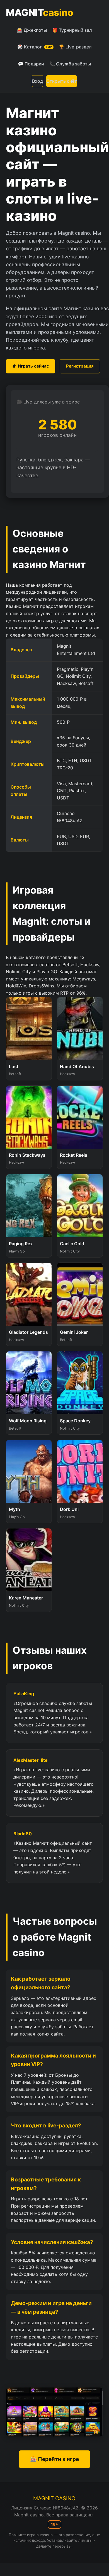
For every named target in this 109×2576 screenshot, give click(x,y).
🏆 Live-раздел (75, 47)
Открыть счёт (62, 81)
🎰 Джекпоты (32, 30)
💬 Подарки (31, 64)
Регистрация (80, 366)
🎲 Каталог (35, 47)
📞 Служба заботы (70, 64)
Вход (37, 81)
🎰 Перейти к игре (55, 2459)
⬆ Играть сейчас (31, 366)
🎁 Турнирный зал (72, 30)
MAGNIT (39, 12)
